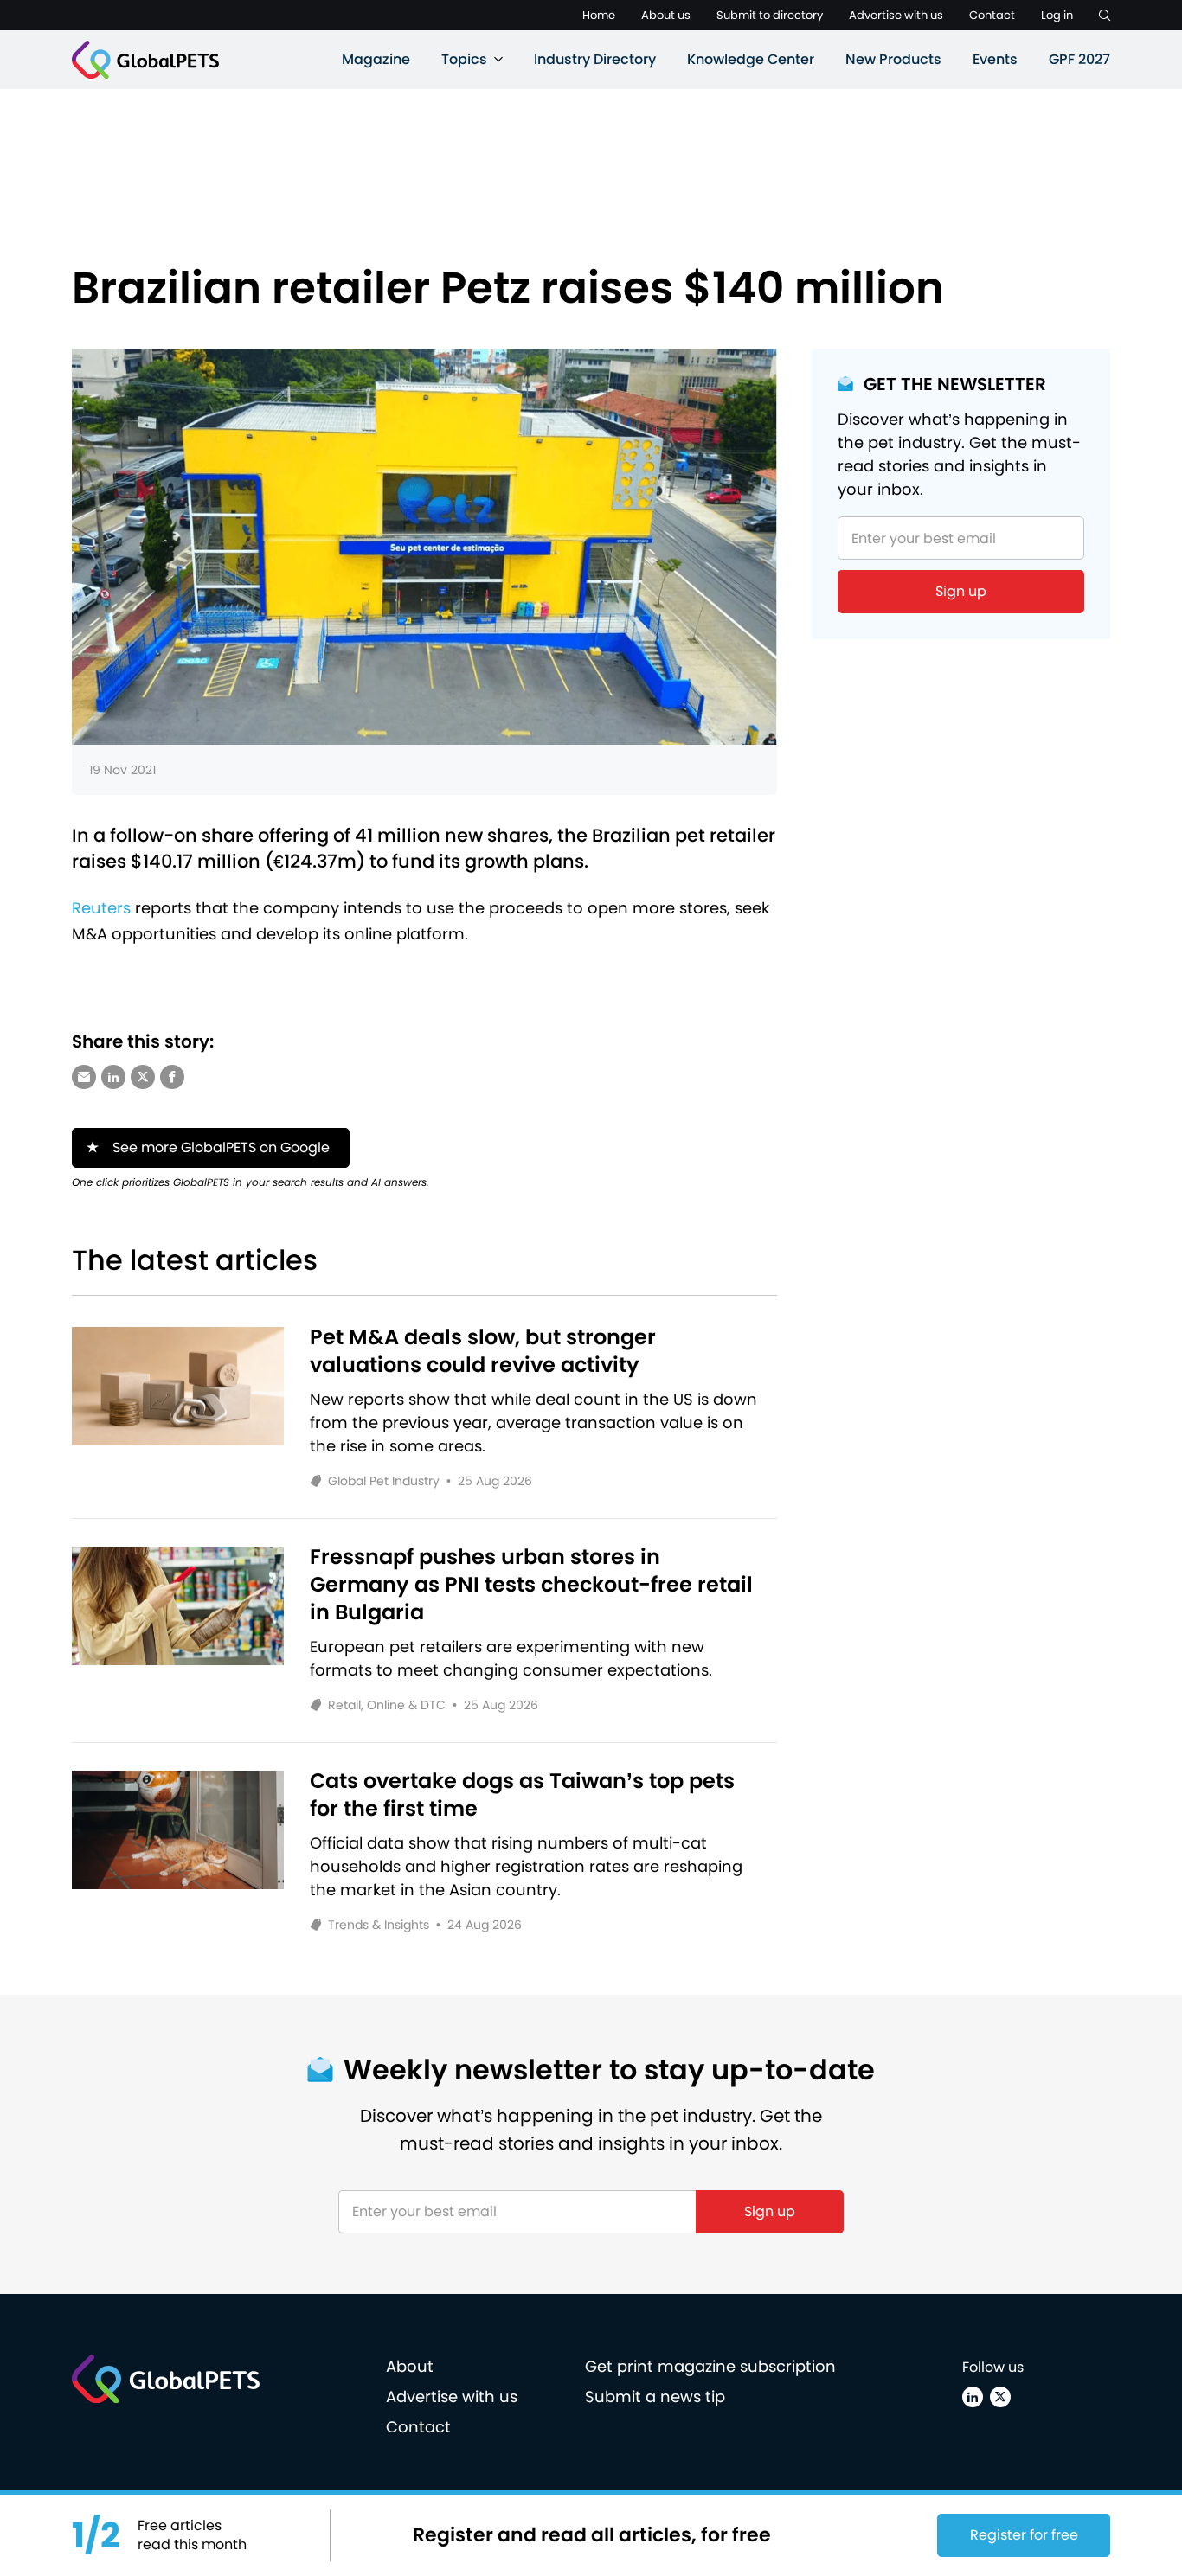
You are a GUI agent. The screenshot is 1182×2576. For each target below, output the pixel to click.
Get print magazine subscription (710, 2366)
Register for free (1024, 2535)
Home (599, 15)
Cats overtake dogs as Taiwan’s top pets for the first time (522, 1795)
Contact (992, 15)
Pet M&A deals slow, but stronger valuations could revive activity (483, 1351)
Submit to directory (770, 15)
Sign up (961, 591)
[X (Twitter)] (1000, 2397)
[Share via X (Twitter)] (143, 1077)
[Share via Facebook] (172, 1077)
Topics (464, 59)
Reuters (101, 908)
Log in (1057, 15)
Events (995, 59)
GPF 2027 (1079, 59)
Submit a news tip (655, 2397)
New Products (893, 59)
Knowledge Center (751, 59)
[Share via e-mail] (84, 1077)
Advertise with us (896, 15)
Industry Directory (595, 59)
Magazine (376, 59)
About (410, 2366)
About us (666, 15)
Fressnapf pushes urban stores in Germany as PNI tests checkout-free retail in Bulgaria (531, 1585)
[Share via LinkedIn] (113, 1077)
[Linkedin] (973, 2397)
